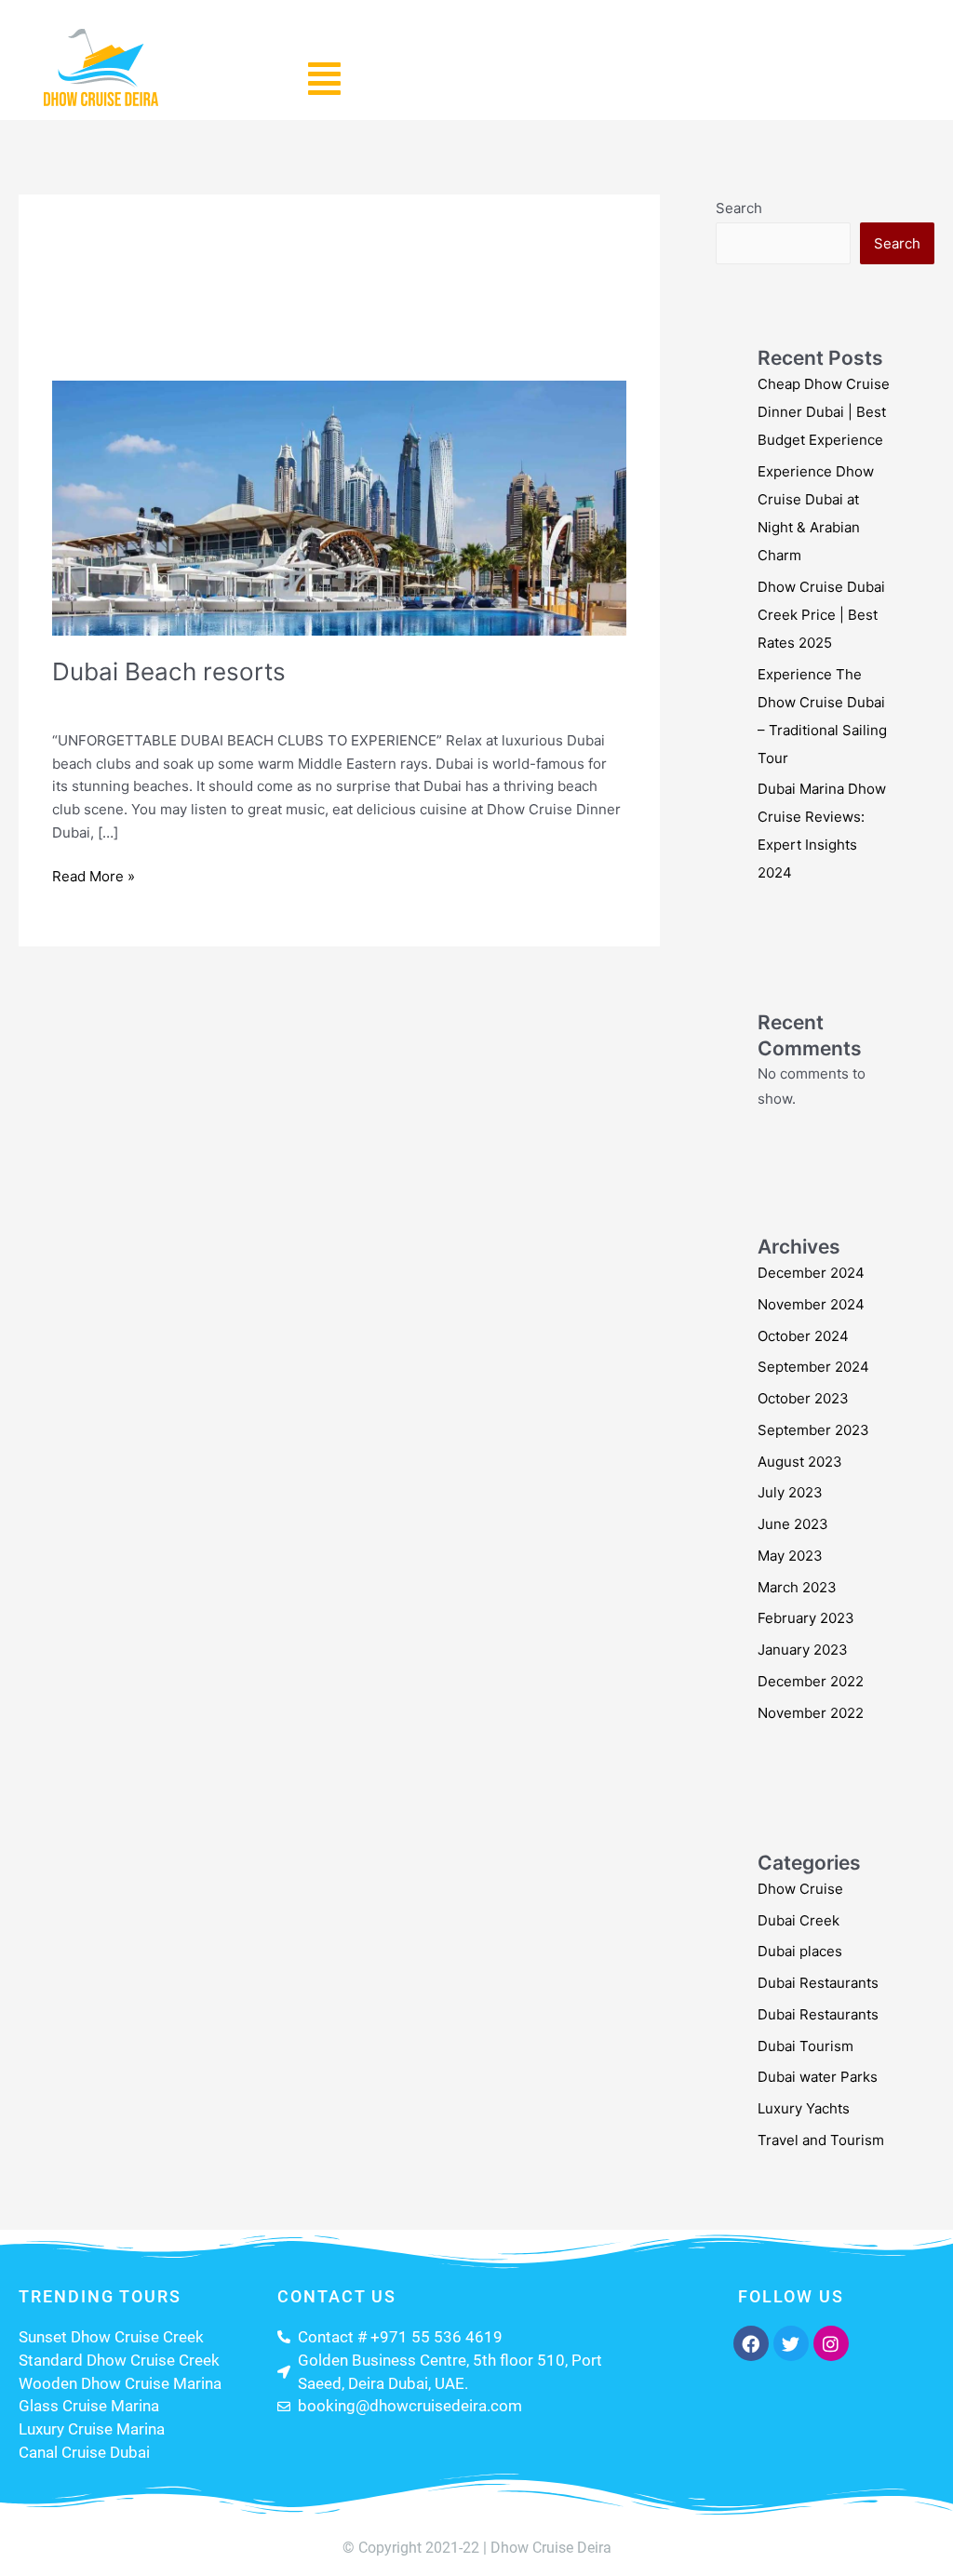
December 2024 (811, 1273)
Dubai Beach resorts (169, 671)
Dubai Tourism (805, 2046)
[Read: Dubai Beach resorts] (339, 507)
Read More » (94, 875)
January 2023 (803, 1650)
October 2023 (803, 1398)
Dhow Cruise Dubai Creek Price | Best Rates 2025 (821, 615)
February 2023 (806, 1618)
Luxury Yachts (804, 2108)
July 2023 (790, 1492)
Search (739, 208)
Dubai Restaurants (818, 1983)
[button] (324, 79)
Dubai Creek (799, 1920)
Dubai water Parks (818, 2077)
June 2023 (793, 1524)
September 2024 (813, 1367)
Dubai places (800, 1951)
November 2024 (811, 1304)
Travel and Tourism (246, 702)
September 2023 (813, 1430)
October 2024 (803, 1336)
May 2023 (790, 1556)
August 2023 (800, 1462)
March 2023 (797, 1587)
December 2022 (811, 1681)
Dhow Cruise (800, 1889)
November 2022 (811, 1713)
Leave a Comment (111, 702)
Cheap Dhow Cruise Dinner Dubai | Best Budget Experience (824, 412)
